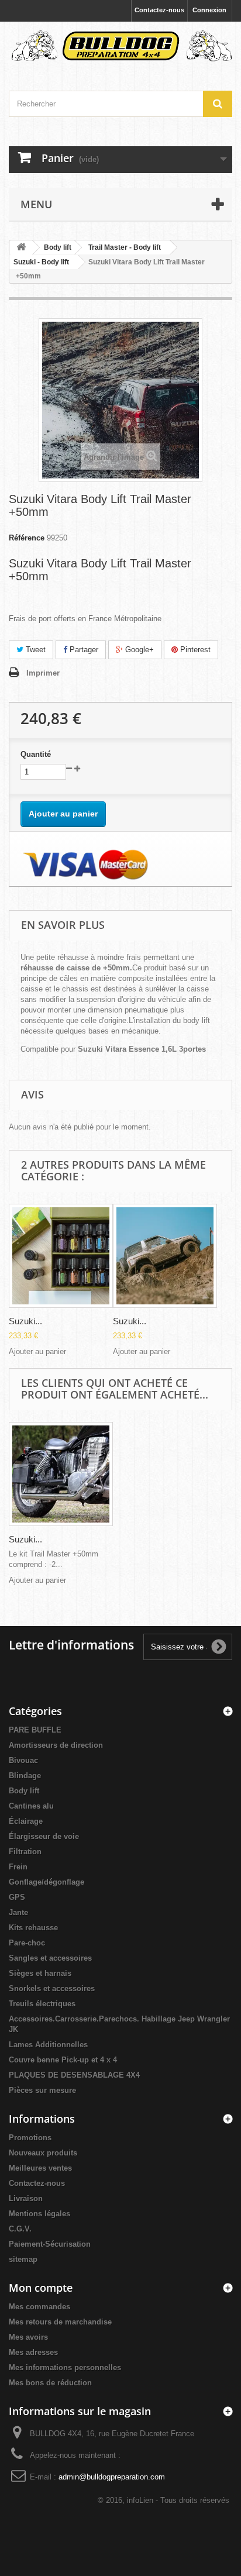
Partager (83, 650)
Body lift (24, 1791)
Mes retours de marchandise (60, 2322)
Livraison (26, 2198)
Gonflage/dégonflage (47, 1882)
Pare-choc (27, 1943)
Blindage (25, 1776)
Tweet (35, 650)
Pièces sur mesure (42, 2090)
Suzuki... (25, 1321)
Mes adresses (33, 2352)
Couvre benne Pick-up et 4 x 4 (63, 2060)
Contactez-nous (159, 10)
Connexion (209, 10)
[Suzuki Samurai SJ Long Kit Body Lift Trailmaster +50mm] (165, 1256)
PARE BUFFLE (35, 1730)
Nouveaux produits (43, 2153)
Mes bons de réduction (50, 2383)
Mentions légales (39, 2214)
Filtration (25, 1852)
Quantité (36, 754)
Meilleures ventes (40, 2168)
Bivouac (23, 1760)
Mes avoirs (28, 2337)
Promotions (30, 2138)
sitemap (23, 2259)
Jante (18, 1912)
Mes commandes (39, 2307)
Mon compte (41, 2288)
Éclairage (26, 1821)
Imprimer (43, 673)
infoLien (140, 2500)
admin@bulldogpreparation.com (112, 2477)
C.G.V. (20, 2229)
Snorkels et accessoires (52, 1988)
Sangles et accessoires (50, 1958)
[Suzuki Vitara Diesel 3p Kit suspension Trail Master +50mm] (61, 1474)
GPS (17, 1897)
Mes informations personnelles (65, 2367)
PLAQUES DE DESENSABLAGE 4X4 (74, 2075)
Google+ (138, 650)
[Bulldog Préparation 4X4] (120, 46)
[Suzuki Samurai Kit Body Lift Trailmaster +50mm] (61, 1256)
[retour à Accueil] (21, 248)
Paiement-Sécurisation (50, 2244)
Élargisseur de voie (44, 1836)
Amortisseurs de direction (56, 1745)
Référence (27, 538)
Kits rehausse (33, 1928)
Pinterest (194, 650)
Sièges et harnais (40, 1973)
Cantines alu (31, 1806)
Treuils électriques (42, 2004)
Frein (18, 1867)
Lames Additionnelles (48, 2045)
